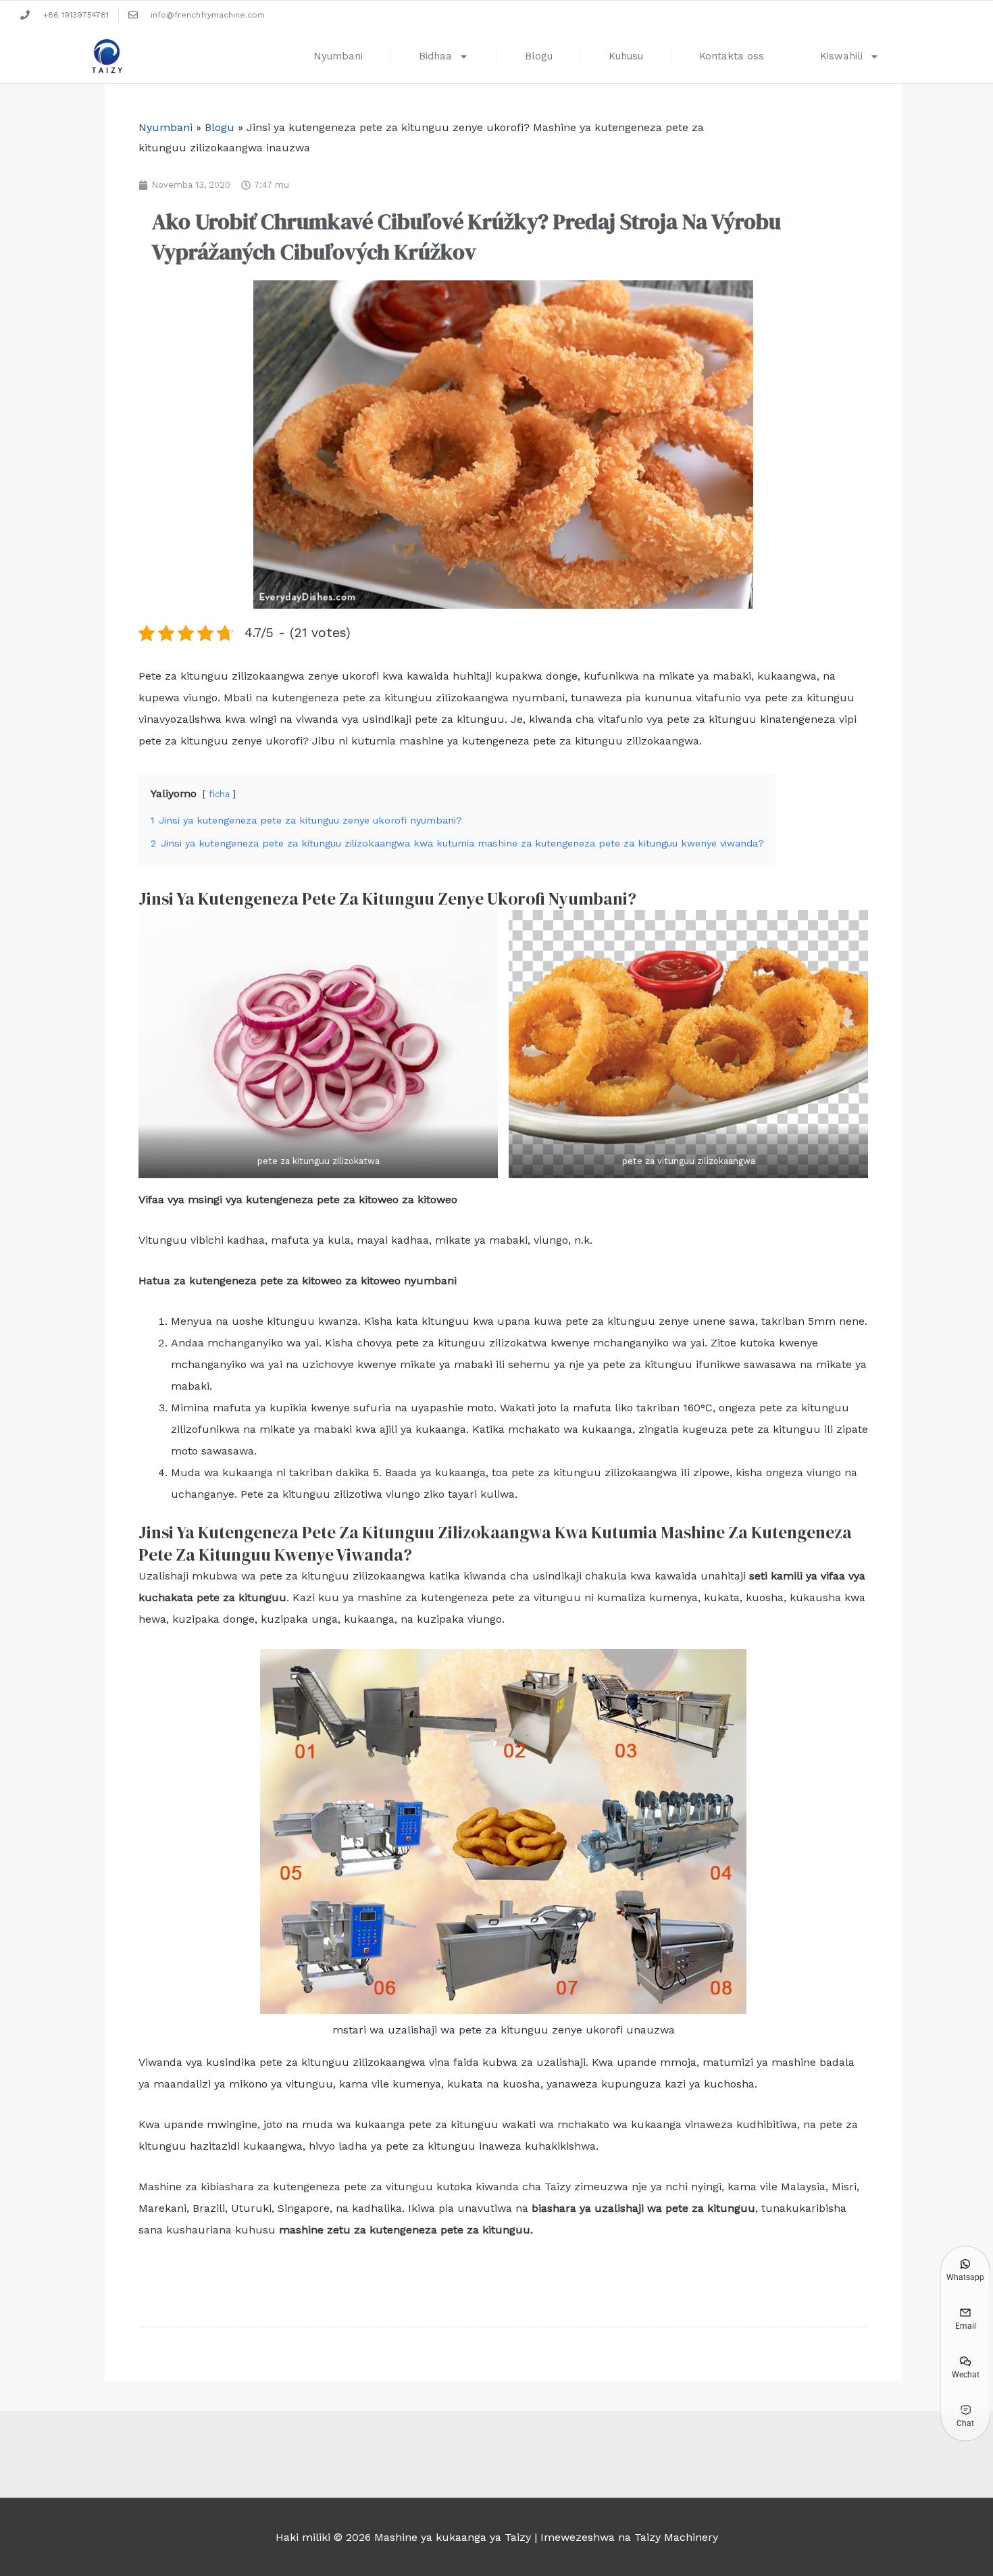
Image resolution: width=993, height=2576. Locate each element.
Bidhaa (435, 56)
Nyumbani (338, 56)
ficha (219, 794)
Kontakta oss (732, 56)
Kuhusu (626, 56)
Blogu (539, 56)
